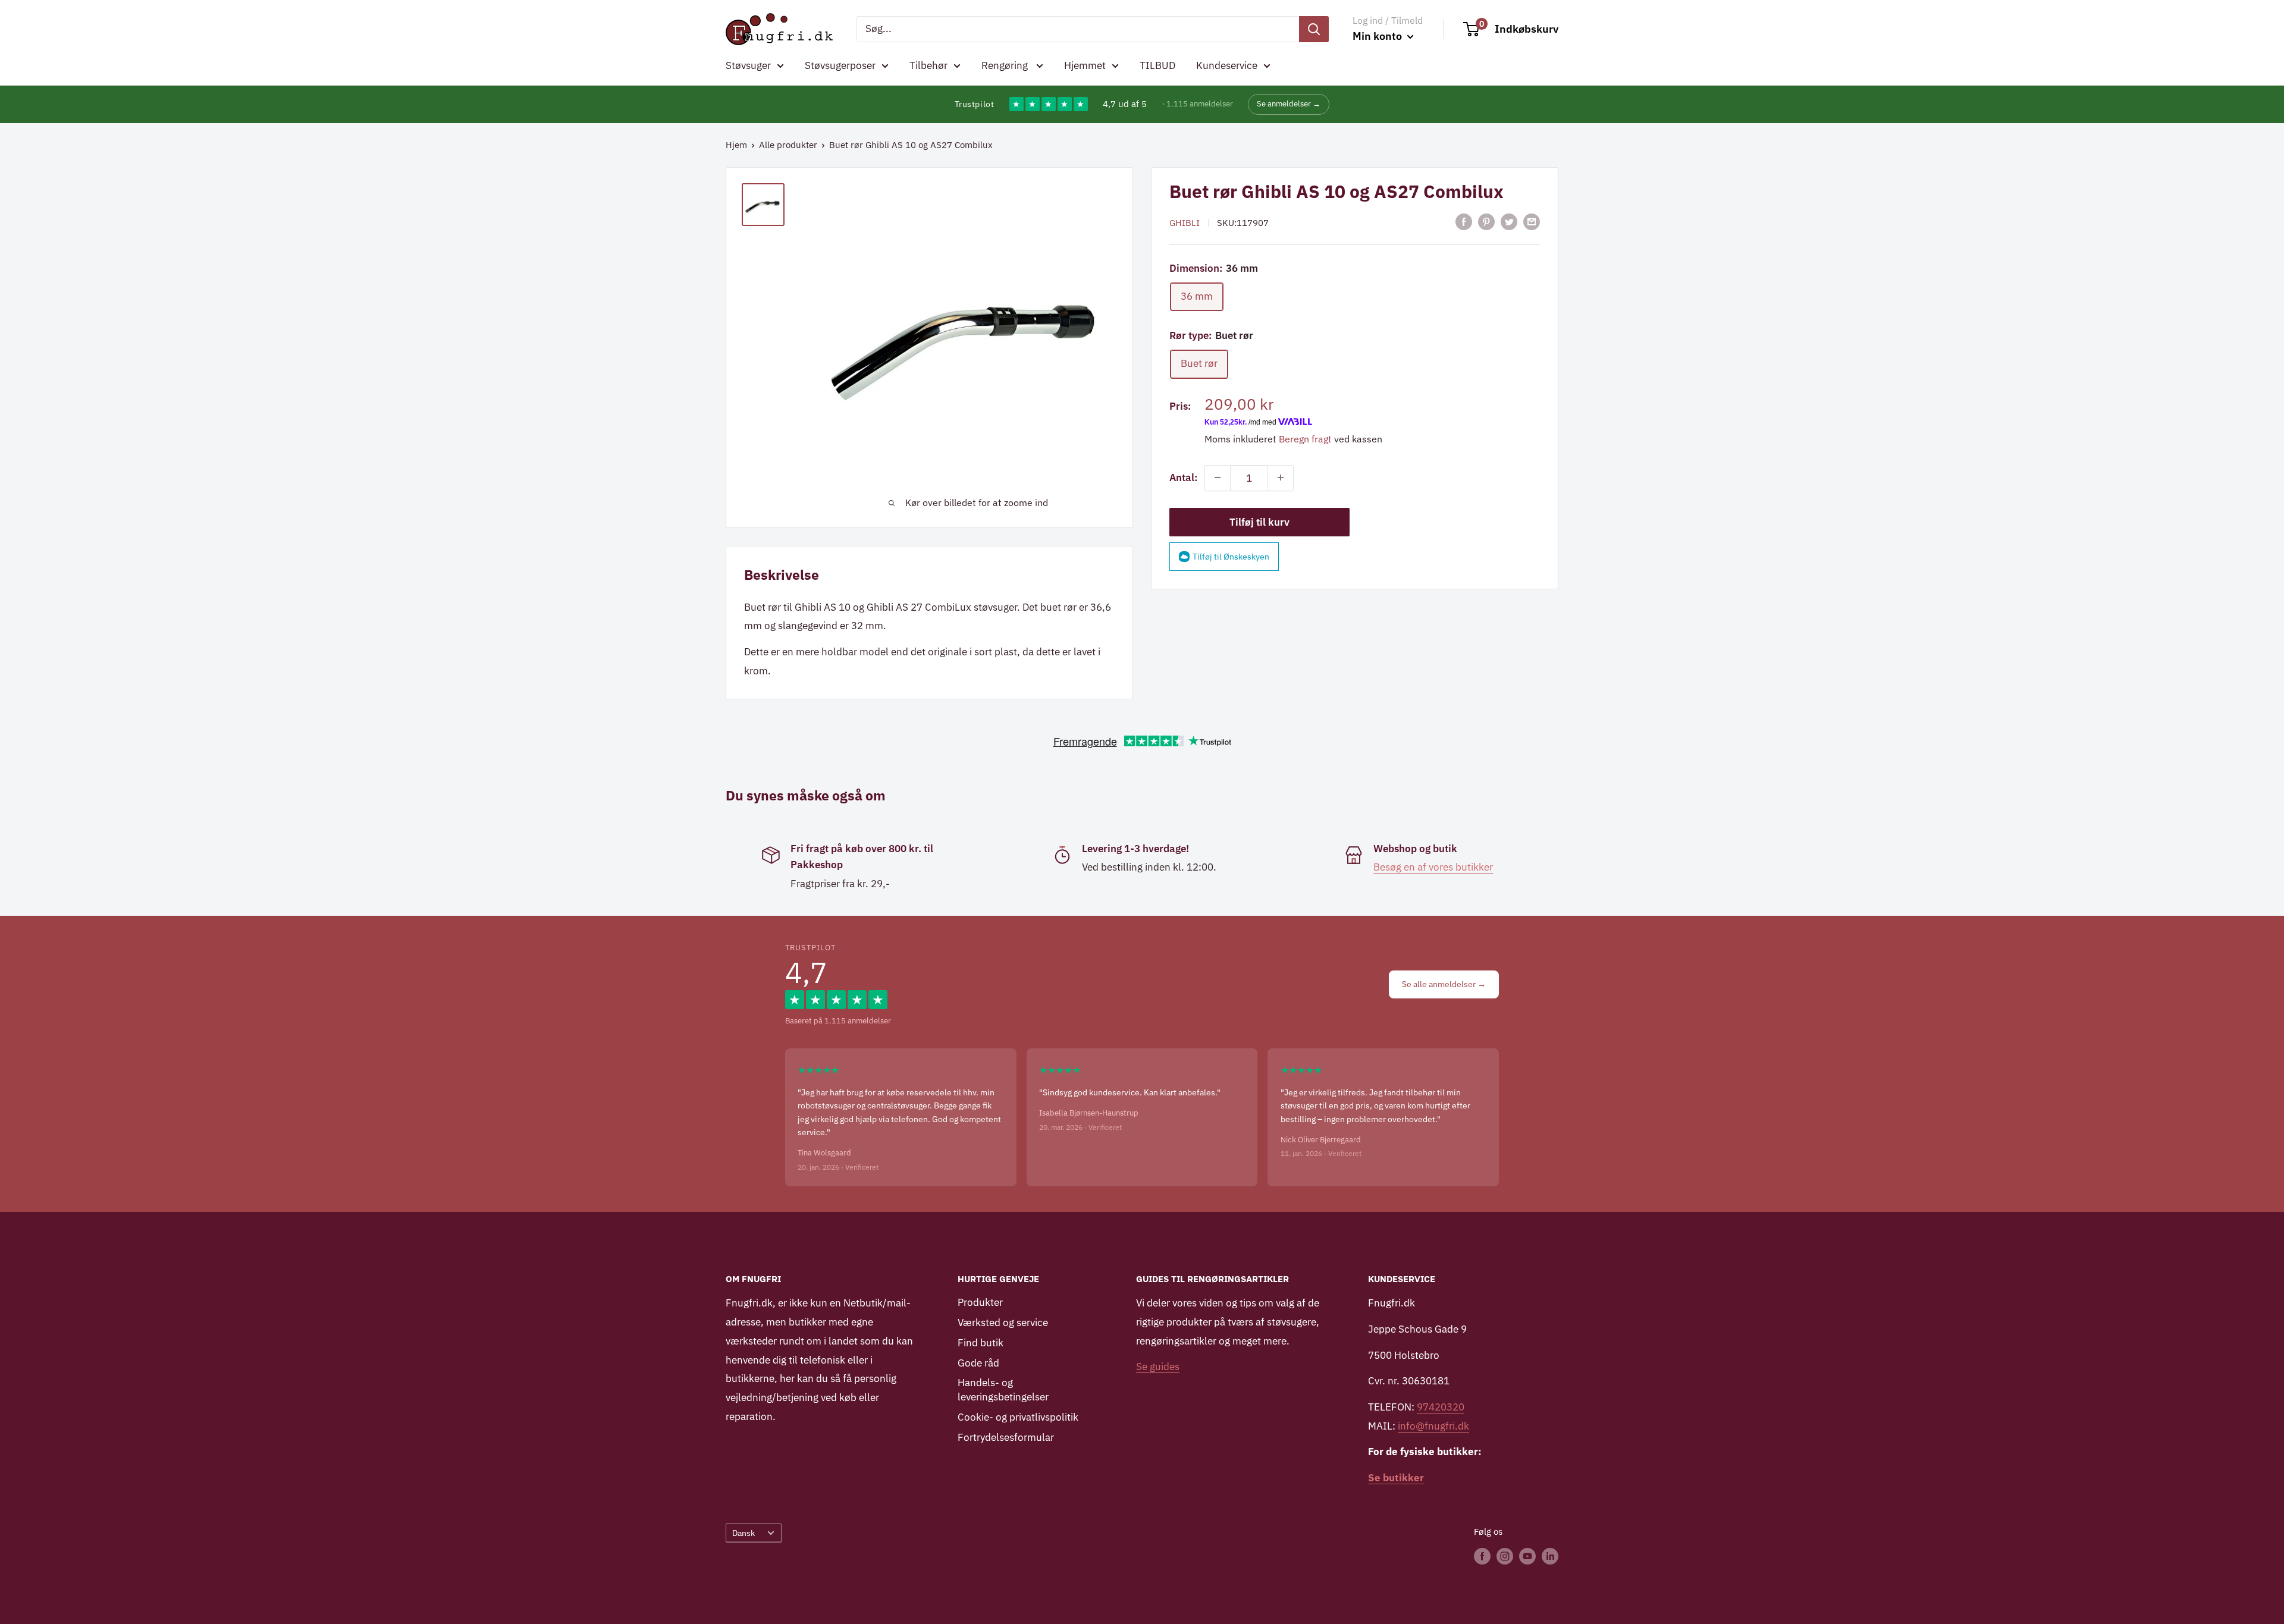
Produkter (980, 1302)
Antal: (1183, 478)
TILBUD (1157, 65)
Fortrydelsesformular (1006, 1437)
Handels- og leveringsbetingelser (1003, 1390)
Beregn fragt (1305, 439)
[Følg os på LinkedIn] (1550, 1556)
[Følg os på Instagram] (1505, 1556)
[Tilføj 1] (1281, 478)
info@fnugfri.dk (1433, 1426)
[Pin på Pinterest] (1486, 222)
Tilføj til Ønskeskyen (1231, 556)
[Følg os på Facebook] (1482, 1556)
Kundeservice (1227, 65)
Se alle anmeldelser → (1444, 984)
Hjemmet (1085, 65)
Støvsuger (748, 65)
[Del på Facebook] (1464, 222)
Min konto (1378, 36)
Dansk (743, 1533)
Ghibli (1185, 223)
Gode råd (978, 1363)
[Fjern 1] (1218, 478)
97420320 (1441, 1407)
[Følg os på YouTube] (1527, 1556)
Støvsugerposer (840, 65)
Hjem (736, 145)
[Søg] (1314, 29)
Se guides (1158, 1367)
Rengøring (1006, 65)
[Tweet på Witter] (1509, 222)
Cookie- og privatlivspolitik (1018, 1417)
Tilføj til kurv (1259, 522)
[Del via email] (1532, 222)
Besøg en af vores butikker (1433, 867)
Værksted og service (1003, 1323)
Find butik (981, 1343)
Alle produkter (788, 145)
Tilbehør (928, 65)
